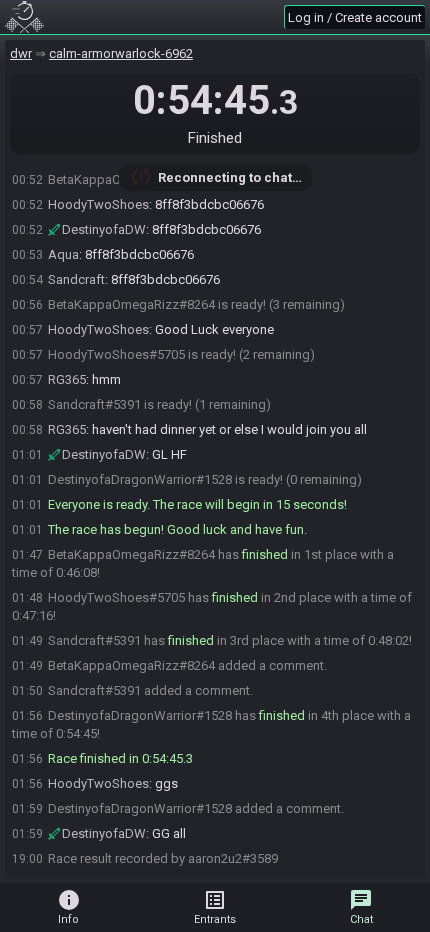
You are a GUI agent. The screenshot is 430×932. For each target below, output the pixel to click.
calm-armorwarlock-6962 (121, 53)
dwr (21, 53)
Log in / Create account (355, 17)
